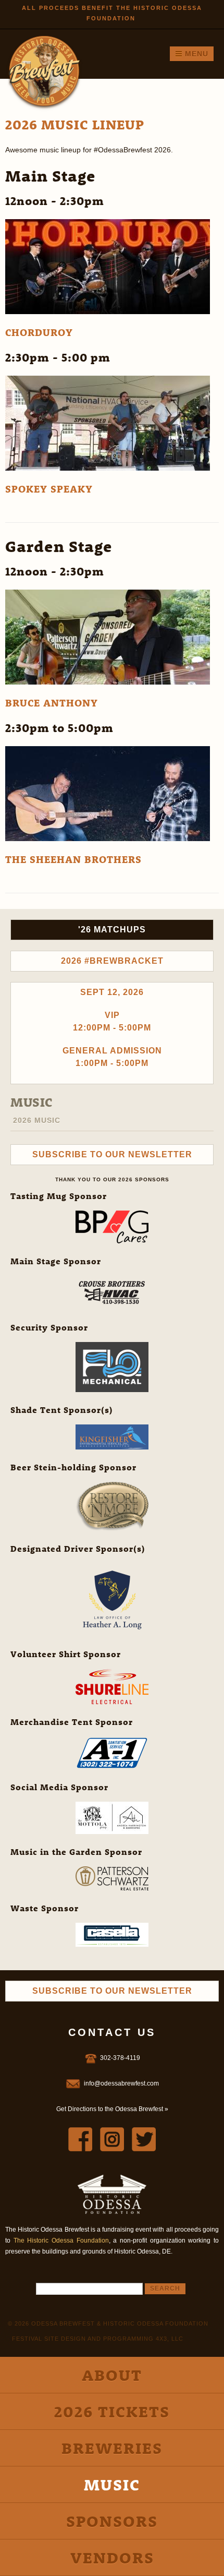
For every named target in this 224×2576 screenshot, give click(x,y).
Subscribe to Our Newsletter (112, 1154)
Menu (195, 54)
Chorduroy (39, 332)
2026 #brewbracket (112, 961)
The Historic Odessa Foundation (61, 2240)
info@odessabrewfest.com (121, 2083)
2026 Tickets (112, 2411)
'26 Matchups (112, 930)
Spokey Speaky (49, 489)
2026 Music (37, 1120)
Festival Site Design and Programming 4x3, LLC (98, 2339)
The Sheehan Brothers (73, 859)
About (112, 2375)
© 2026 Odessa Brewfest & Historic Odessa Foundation (108, 2323)
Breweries (112, 2448)
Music (32, 1102)
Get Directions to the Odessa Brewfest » (112, 2109)
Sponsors (112, 2521)
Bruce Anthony (52, 703)
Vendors (112, 2557)
